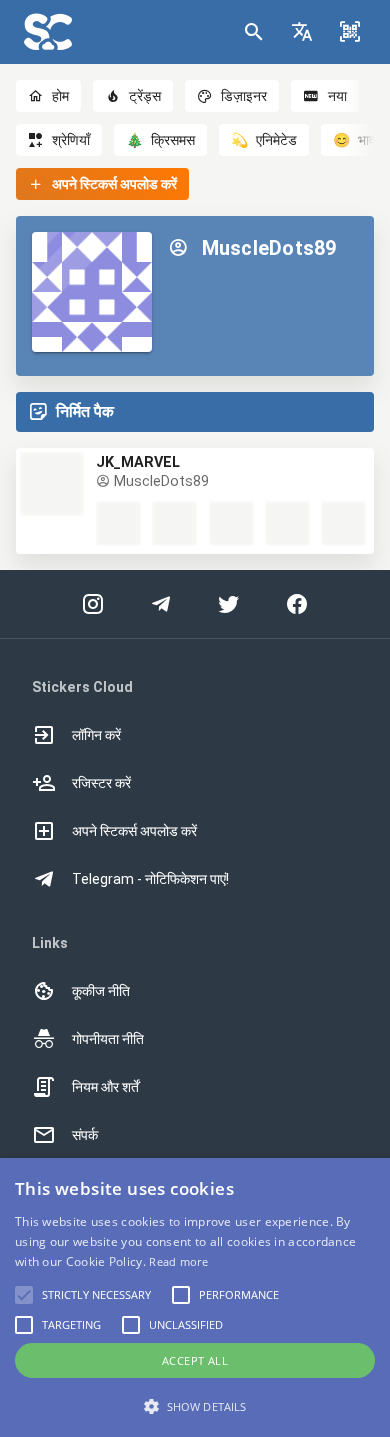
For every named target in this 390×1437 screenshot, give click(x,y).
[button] (302, 32)
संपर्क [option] (85, 1135)
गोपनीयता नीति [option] (108, 1039)
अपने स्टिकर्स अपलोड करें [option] (134, 831)
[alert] (195, 1297)
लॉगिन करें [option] (96, 735)
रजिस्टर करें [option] (101, 783)
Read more (178, 1261)
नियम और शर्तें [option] (105, 1087)
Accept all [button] (195, 1360)
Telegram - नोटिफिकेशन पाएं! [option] (150, 879)
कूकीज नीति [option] (101, 991)
